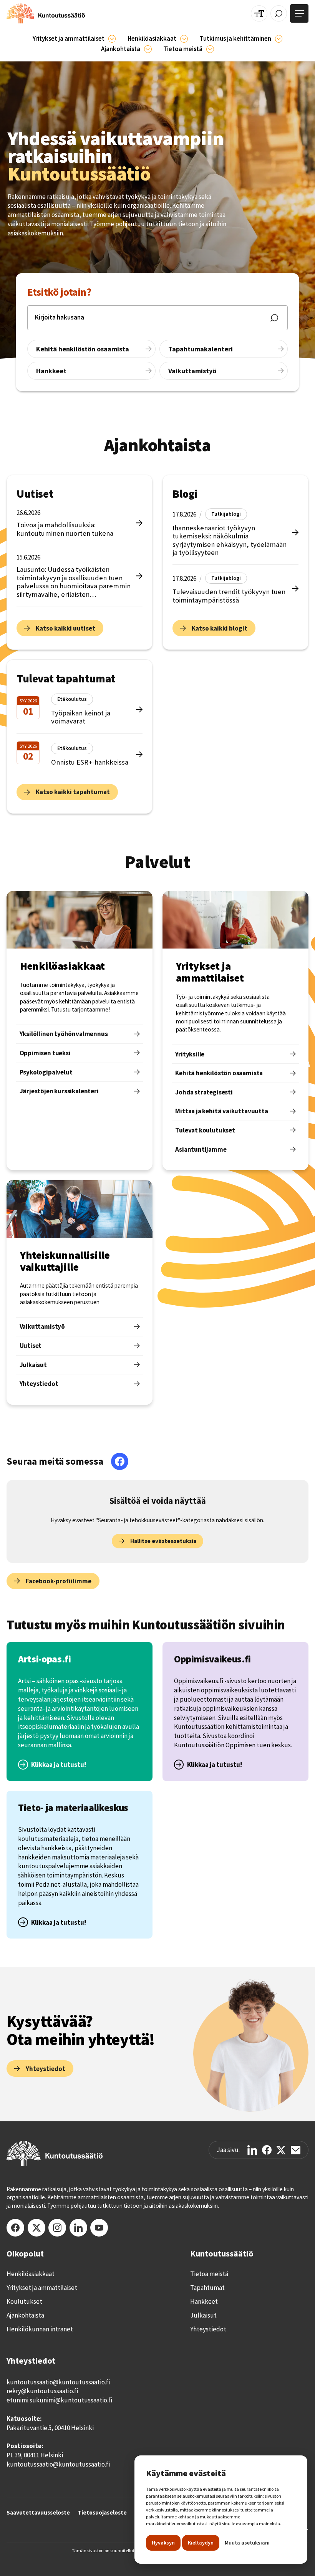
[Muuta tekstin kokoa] (259, 14)
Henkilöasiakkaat (31, 2274)
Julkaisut (203, 2315)
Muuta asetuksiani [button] (247, 2543)
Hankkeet (204, 2301)
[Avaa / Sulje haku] (279, 14)
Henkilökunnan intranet (40, 2329)
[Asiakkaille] (184, 39)
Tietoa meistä (209, 2274)
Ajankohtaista (25, 2315)
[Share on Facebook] (267, 2150)
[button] (74, 39)
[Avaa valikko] (299, 13)
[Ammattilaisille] (112, 39)
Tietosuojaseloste (102, 2512)
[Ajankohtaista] (279, 39)
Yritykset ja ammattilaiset (42, 2288)
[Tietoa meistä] (210, 49)
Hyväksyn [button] (163, 2543)
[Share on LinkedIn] (252, 2150)
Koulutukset (24, 2301)
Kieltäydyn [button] (201, 2543)
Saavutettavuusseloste (38, 2512)
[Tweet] (281, 2150)
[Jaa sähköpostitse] (296, 2150)
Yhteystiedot (208, 2329)
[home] (46, 13)
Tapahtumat (207, 2288)
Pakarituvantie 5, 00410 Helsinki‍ (50, 2428)
